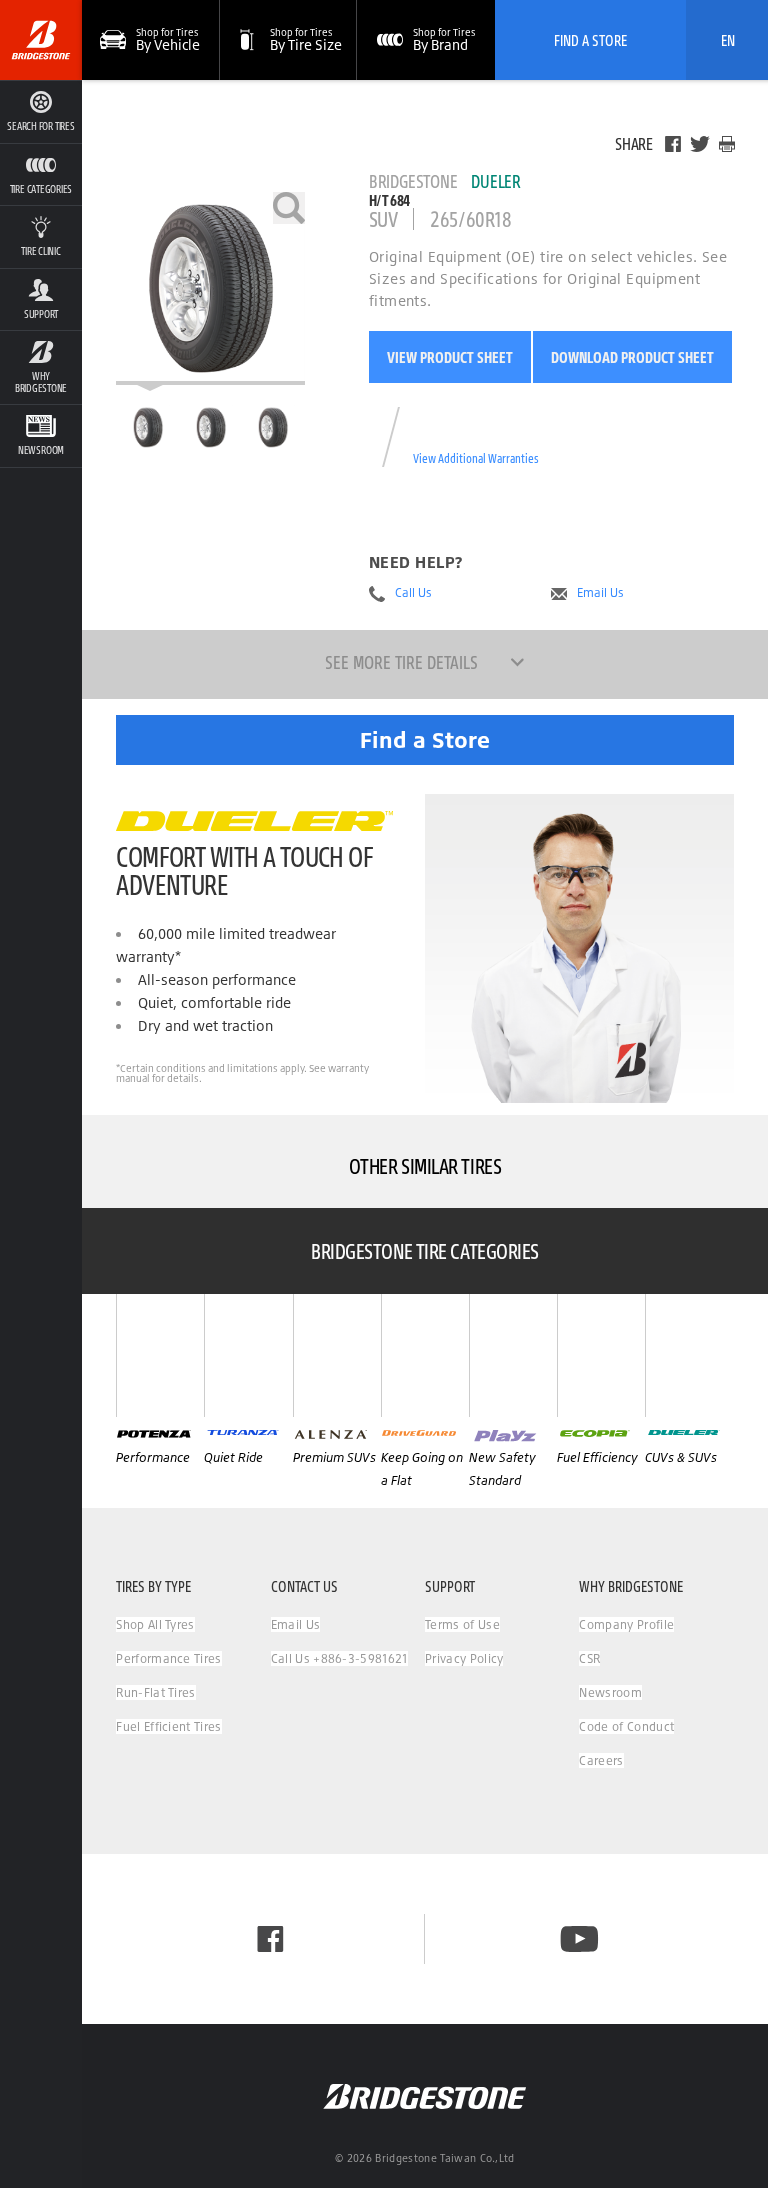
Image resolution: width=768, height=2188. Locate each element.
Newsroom (610, 1692)
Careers (601, 1760)
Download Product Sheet (632, 357)
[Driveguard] (425, 1355)
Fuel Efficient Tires (168, 1726)
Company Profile (626, 1624)
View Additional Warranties (476, 458)
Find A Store (590, 40)
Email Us (600, 593)
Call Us (413, 593)
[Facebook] (673, 144)
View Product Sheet (450, 357)
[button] (41, 174)
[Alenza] (337, 1355)
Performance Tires (168, 1658)
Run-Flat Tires (155, 1692)
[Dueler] (689, 1355)
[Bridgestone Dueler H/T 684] (210, 288)
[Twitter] (700, 144)
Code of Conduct (626, 1726)
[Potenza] (160, 1355)
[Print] (727, 144)
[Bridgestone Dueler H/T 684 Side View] (273, 427)
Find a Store (425, 739)
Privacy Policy (464, 1658)
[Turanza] (248, 1355)
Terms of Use (462, 1624)
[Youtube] (579, 1939)
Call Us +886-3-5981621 (339, 1658)
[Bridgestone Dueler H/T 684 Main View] (148, 427)
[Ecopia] (601, 1355)
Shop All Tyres (155, 1624)
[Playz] (513, 1355)
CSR (589, 1658)
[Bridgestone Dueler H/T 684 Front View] (211, 427)
